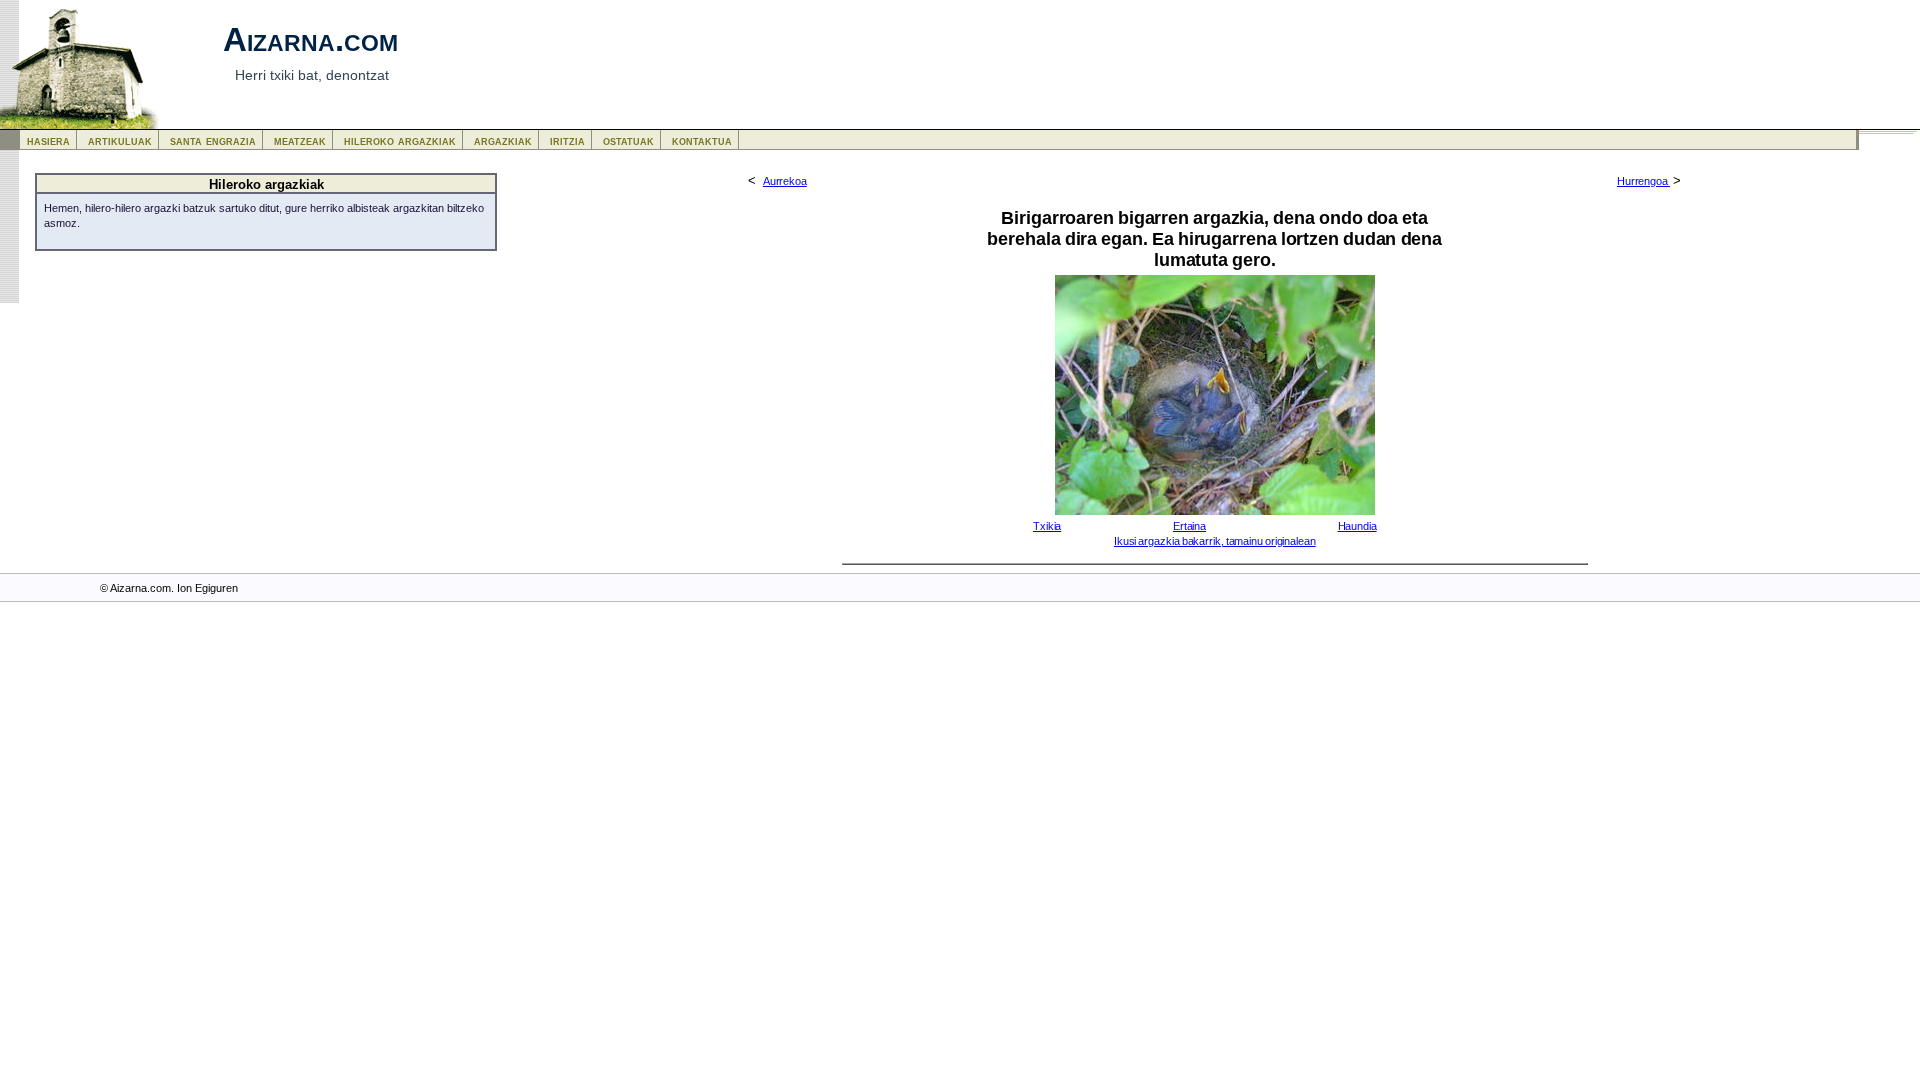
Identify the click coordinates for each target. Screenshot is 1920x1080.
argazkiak (503, 140)
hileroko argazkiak (400, 140)
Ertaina (1189, 526)
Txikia (1047, 526)
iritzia (567, 140)
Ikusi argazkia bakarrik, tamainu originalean (1215, 541)
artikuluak (120, 140)
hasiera (48, 140)
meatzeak (300, 140)
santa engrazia (213, 140)
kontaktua (702, 140)
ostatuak (628, 140)
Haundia (1357, 526)
